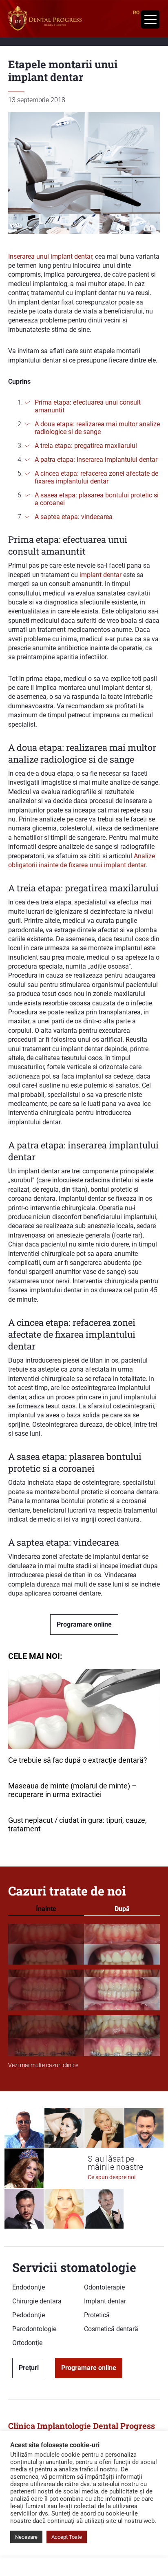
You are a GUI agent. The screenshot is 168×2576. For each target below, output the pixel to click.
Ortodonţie (27, 2343)
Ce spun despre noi (112, 2177)
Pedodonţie (29, 2315)
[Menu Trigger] (150, 19)
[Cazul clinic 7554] (84, 1945)
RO (136, 13)
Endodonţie (29, 2287)
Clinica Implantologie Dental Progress (82, 2426)
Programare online (84, 1624)
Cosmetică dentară (111, 2329)
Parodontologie (34, 2329)
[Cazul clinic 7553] (84, 1990)
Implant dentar (105, 2301)
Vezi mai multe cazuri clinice (43, 2065)
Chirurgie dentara (37, 2301)
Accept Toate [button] (67, 2537)
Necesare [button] (26, 2537)
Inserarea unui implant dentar (50, 256)
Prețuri (29, 2368)
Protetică (97, 2315)
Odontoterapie (104, 2287)
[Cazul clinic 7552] (84, 2036)
